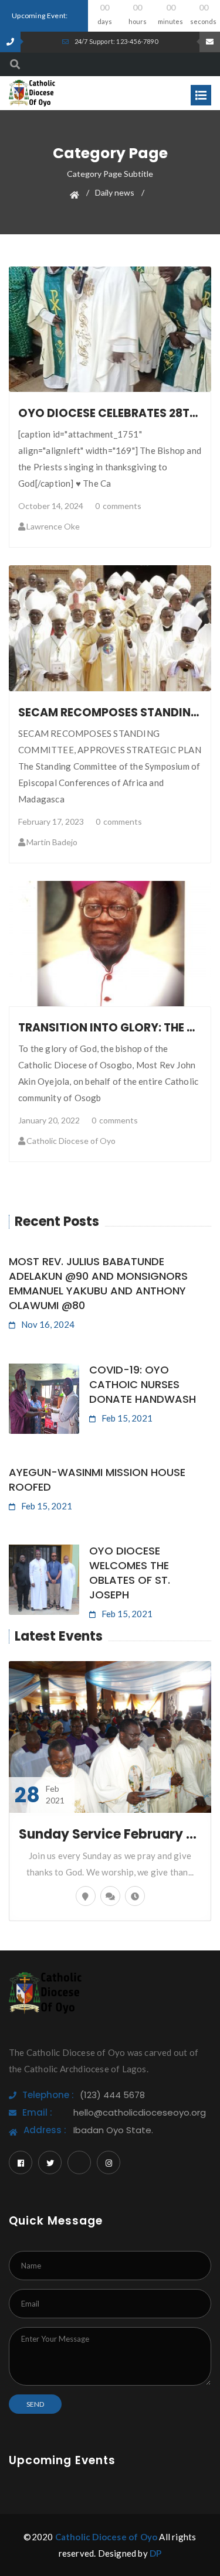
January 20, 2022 (49, 1120)
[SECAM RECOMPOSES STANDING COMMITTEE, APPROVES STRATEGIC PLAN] (110, 628)
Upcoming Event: (40, 16)
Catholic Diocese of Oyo (71, 1141)
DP (155, 2553)
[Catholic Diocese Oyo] (32, 92)
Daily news (115, 192)
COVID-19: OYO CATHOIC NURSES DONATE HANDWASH (143, 1384)
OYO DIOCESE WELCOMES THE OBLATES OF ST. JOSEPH (130, 1573)
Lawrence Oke (53, 526)
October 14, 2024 (51, 506)
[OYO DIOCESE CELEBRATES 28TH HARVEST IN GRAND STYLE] (110, 329)
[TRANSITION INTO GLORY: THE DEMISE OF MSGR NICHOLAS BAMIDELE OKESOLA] (110, 944)
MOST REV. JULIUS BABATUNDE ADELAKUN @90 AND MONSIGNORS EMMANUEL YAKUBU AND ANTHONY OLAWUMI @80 (98, 1283)
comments (118, 506)
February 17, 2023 (51, 821)
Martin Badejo (52, 842)
